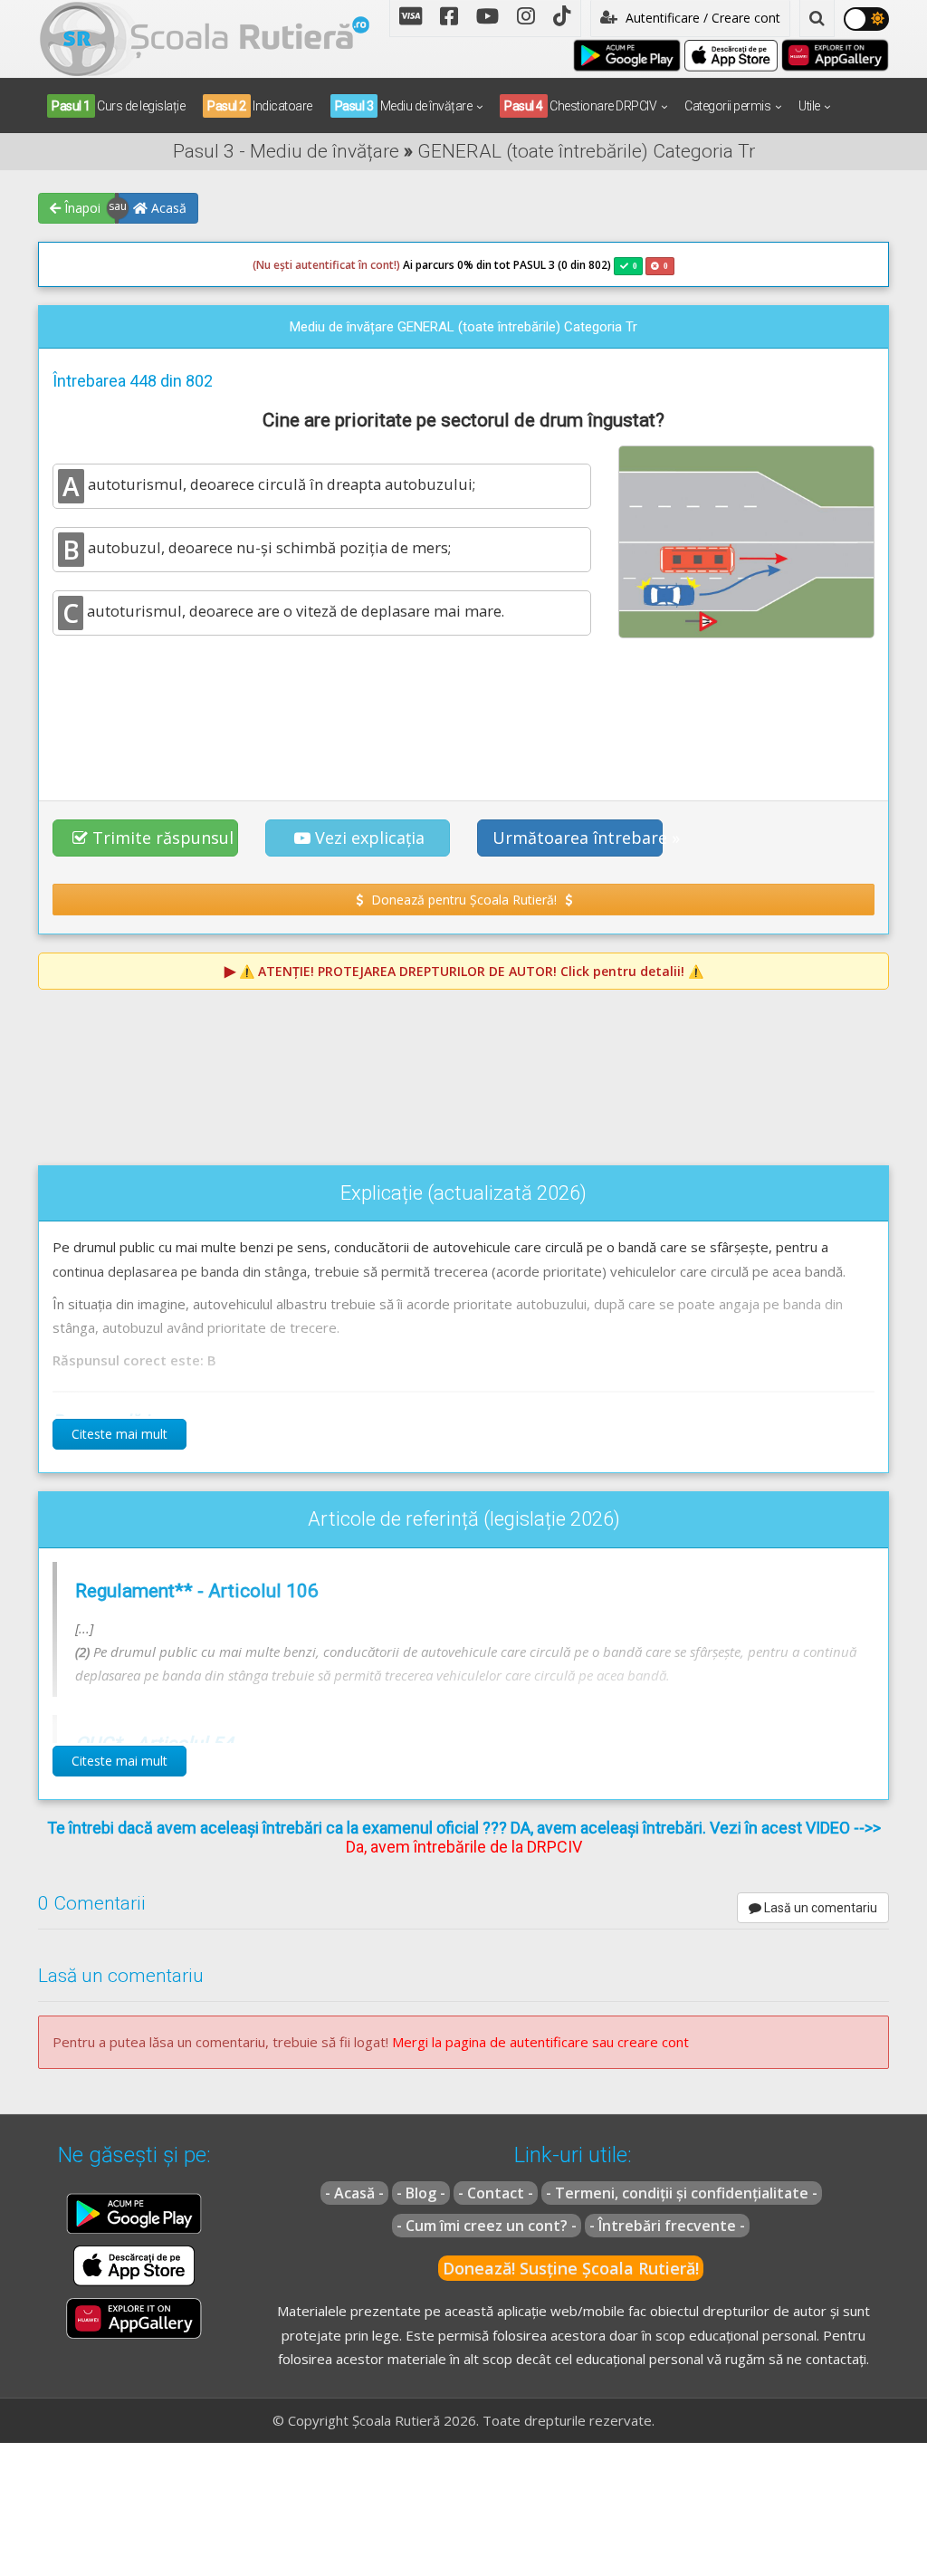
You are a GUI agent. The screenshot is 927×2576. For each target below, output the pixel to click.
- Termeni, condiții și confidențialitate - (682, 2193)
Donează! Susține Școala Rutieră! (571, 2268)
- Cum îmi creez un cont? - (487, 2226)
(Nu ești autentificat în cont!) (326, 265)
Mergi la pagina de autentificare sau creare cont (540, 2042)
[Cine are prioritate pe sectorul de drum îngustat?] (746, 541)
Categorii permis (727, 106)
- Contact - (496, 2193)
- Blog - (421, 2193)
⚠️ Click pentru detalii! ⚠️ (471, 971)
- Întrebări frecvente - (667, 2226)
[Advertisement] (463, 717)
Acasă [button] (167, 208)
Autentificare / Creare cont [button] (701, 18)
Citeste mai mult (119, 1434)
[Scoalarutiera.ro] (205, 37)
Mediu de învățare (404, 106)
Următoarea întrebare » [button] (578, 838)
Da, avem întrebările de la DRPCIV (464, 1847)
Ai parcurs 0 (358, 265)
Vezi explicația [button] (370, 838)
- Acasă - (354, 2193)
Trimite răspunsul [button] (163, 838)
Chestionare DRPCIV (580, 106)
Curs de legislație (118, 106)
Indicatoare (260, 106)
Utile (809, 106)
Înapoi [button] (81, 208)
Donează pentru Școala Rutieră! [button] (464, 900)
